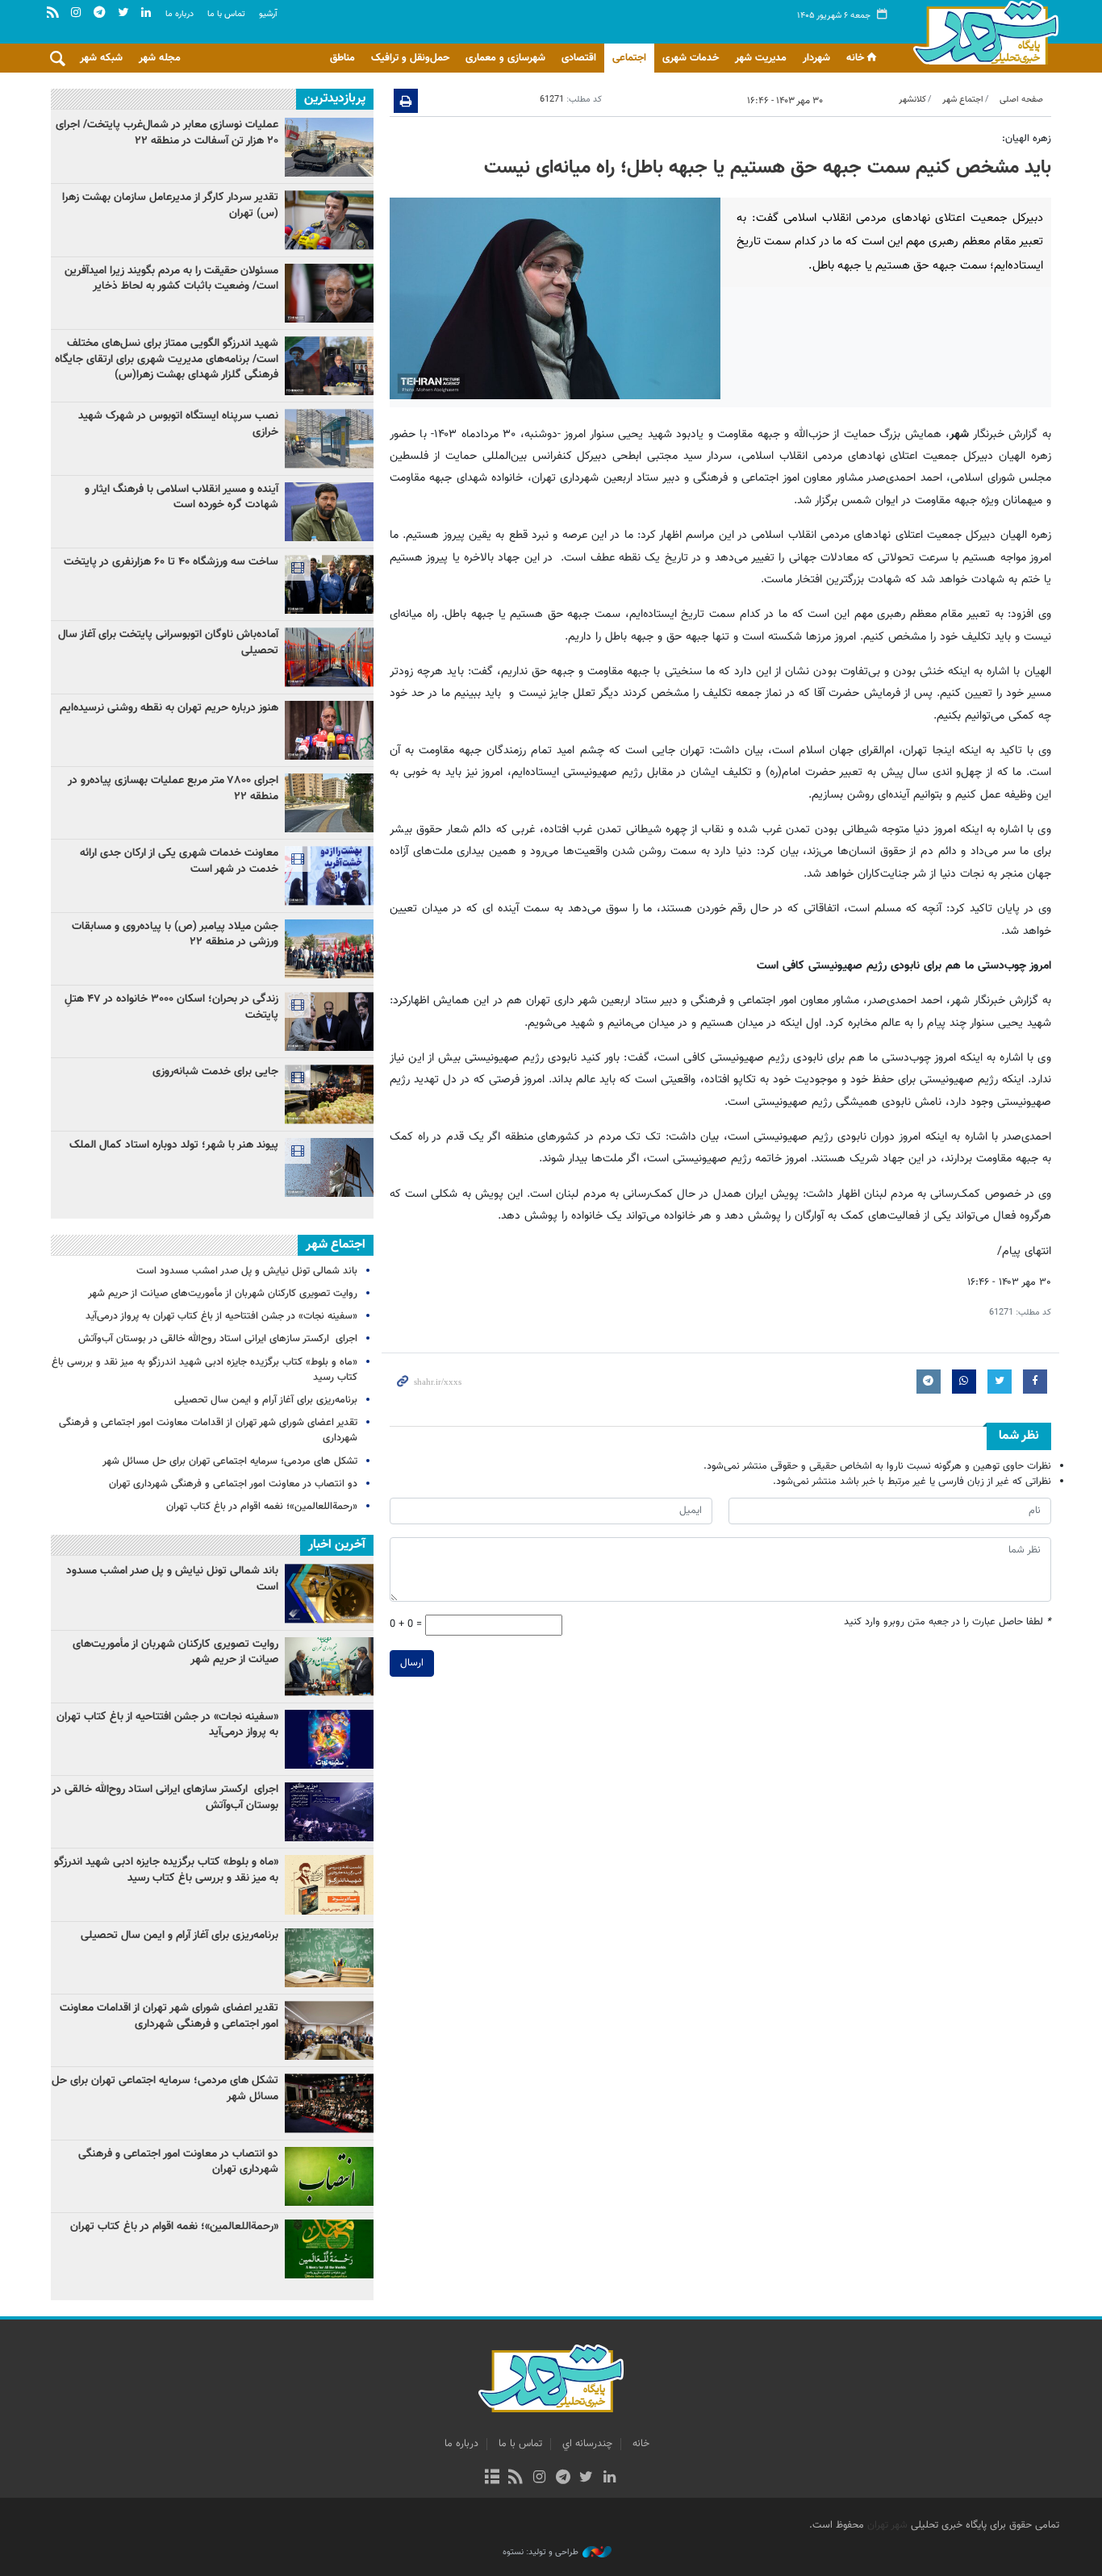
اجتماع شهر (963, 100)
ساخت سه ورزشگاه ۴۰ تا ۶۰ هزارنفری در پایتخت (171, 562)
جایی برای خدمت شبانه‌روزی (215, 1072)
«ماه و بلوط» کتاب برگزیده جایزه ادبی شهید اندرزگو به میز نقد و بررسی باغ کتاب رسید (205, 1370)
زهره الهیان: (1027, 139)
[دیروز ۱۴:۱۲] (329, 584)
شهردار (816, 58)
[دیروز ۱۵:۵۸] (329, 875)
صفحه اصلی (1021, 100)
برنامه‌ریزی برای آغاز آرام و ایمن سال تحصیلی (266, 1400)
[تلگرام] (563, 2478)
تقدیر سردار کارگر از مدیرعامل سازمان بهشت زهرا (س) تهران (170, 206)
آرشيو (268, 14)
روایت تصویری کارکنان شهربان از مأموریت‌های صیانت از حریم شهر (223, 1294)
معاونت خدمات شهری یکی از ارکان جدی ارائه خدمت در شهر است (179, 861)
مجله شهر (160, 58)
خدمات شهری (691, 58)
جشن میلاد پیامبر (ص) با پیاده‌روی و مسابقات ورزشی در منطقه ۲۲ (175, 935)
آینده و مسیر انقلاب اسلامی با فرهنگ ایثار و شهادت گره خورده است (182, 498)
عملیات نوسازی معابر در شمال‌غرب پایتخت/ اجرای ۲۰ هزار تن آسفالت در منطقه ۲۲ (167, 133)
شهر (981, 32)
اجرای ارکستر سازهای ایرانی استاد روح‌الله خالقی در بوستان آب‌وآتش (216, 1339)
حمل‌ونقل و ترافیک (410, 58)
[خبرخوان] (516, 2478)
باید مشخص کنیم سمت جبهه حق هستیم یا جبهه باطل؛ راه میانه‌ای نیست (768, 168)
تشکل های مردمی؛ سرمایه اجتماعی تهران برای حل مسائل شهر (230, 1461)
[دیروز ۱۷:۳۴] (329, 949)
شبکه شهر (101, 58)
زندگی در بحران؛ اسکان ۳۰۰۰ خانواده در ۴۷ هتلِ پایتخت (171, 1007)
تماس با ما (226, 14)
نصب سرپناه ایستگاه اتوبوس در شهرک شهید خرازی (178, 424)
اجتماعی (629, 58)
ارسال (412, 1663)
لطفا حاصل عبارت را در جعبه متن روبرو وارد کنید (948, 1622)
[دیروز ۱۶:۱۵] (329, 1021)
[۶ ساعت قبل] (329, 803)
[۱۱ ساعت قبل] (329, 147)
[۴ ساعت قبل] (329, 366)
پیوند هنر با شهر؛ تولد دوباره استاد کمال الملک (174, 1145)
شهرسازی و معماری (505, 58)
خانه (855, 58)
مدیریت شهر (761, 58)
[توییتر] (586, 2478)
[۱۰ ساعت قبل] (329, 293)
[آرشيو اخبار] (492, 2478)
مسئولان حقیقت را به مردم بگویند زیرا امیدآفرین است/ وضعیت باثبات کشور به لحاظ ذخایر (171, 279)
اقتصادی (579, 58)
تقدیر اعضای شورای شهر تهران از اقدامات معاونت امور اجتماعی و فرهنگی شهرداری (208, 1430)
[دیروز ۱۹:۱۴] (329, 1167)
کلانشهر (912, 100)
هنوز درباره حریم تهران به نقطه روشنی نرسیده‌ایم (169, 708)
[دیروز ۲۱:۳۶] (329, 220)
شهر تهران (887, 2525)
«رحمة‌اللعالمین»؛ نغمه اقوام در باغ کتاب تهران (262, 1507)
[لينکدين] (609, 2478)
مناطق (342, 58)
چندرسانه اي (587, 2444)
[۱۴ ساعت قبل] (329, 730)
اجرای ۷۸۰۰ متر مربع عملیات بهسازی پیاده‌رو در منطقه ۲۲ (173, 789)
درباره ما (179, 14)
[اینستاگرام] (539, 2478)
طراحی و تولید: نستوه (541, 2553)
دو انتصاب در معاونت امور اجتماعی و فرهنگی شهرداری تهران (233, 1484)
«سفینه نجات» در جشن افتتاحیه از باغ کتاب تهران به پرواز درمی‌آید (221, 1316)
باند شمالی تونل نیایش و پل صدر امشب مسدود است (247, 1271)
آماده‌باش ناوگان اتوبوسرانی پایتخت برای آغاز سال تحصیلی (168, 643)
